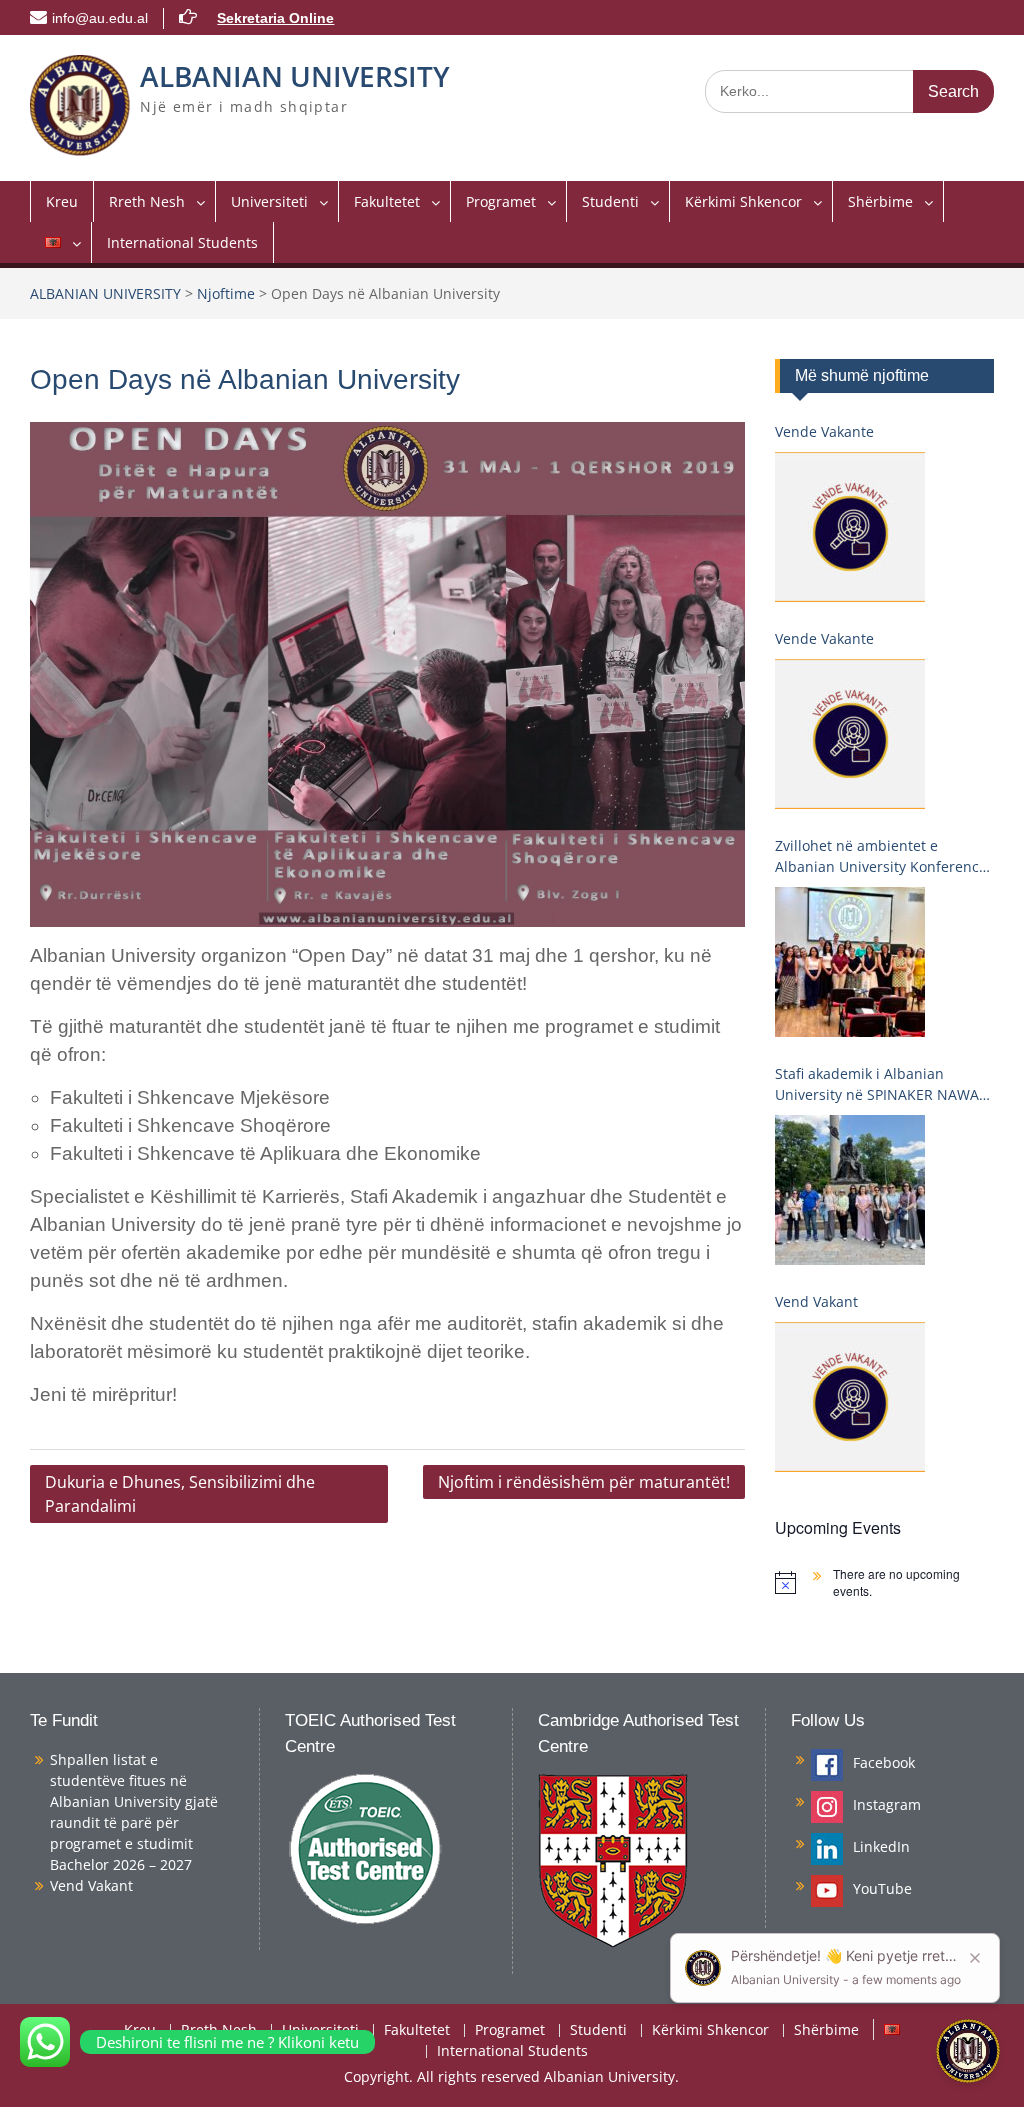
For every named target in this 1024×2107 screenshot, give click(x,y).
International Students (182, 242)
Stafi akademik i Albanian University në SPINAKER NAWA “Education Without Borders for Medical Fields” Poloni (879, 1084)
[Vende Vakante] (850, 527)
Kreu (62, 201)
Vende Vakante (824, 431)
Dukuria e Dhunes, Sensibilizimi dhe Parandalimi (180, 1494)
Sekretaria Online (275, 18)
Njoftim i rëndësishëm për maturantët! (584, 1482)
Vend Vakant (816, 1301)
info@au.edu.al (100, 18)
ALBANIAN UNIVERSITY (295, 76)
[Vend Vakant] (850, 1397)
